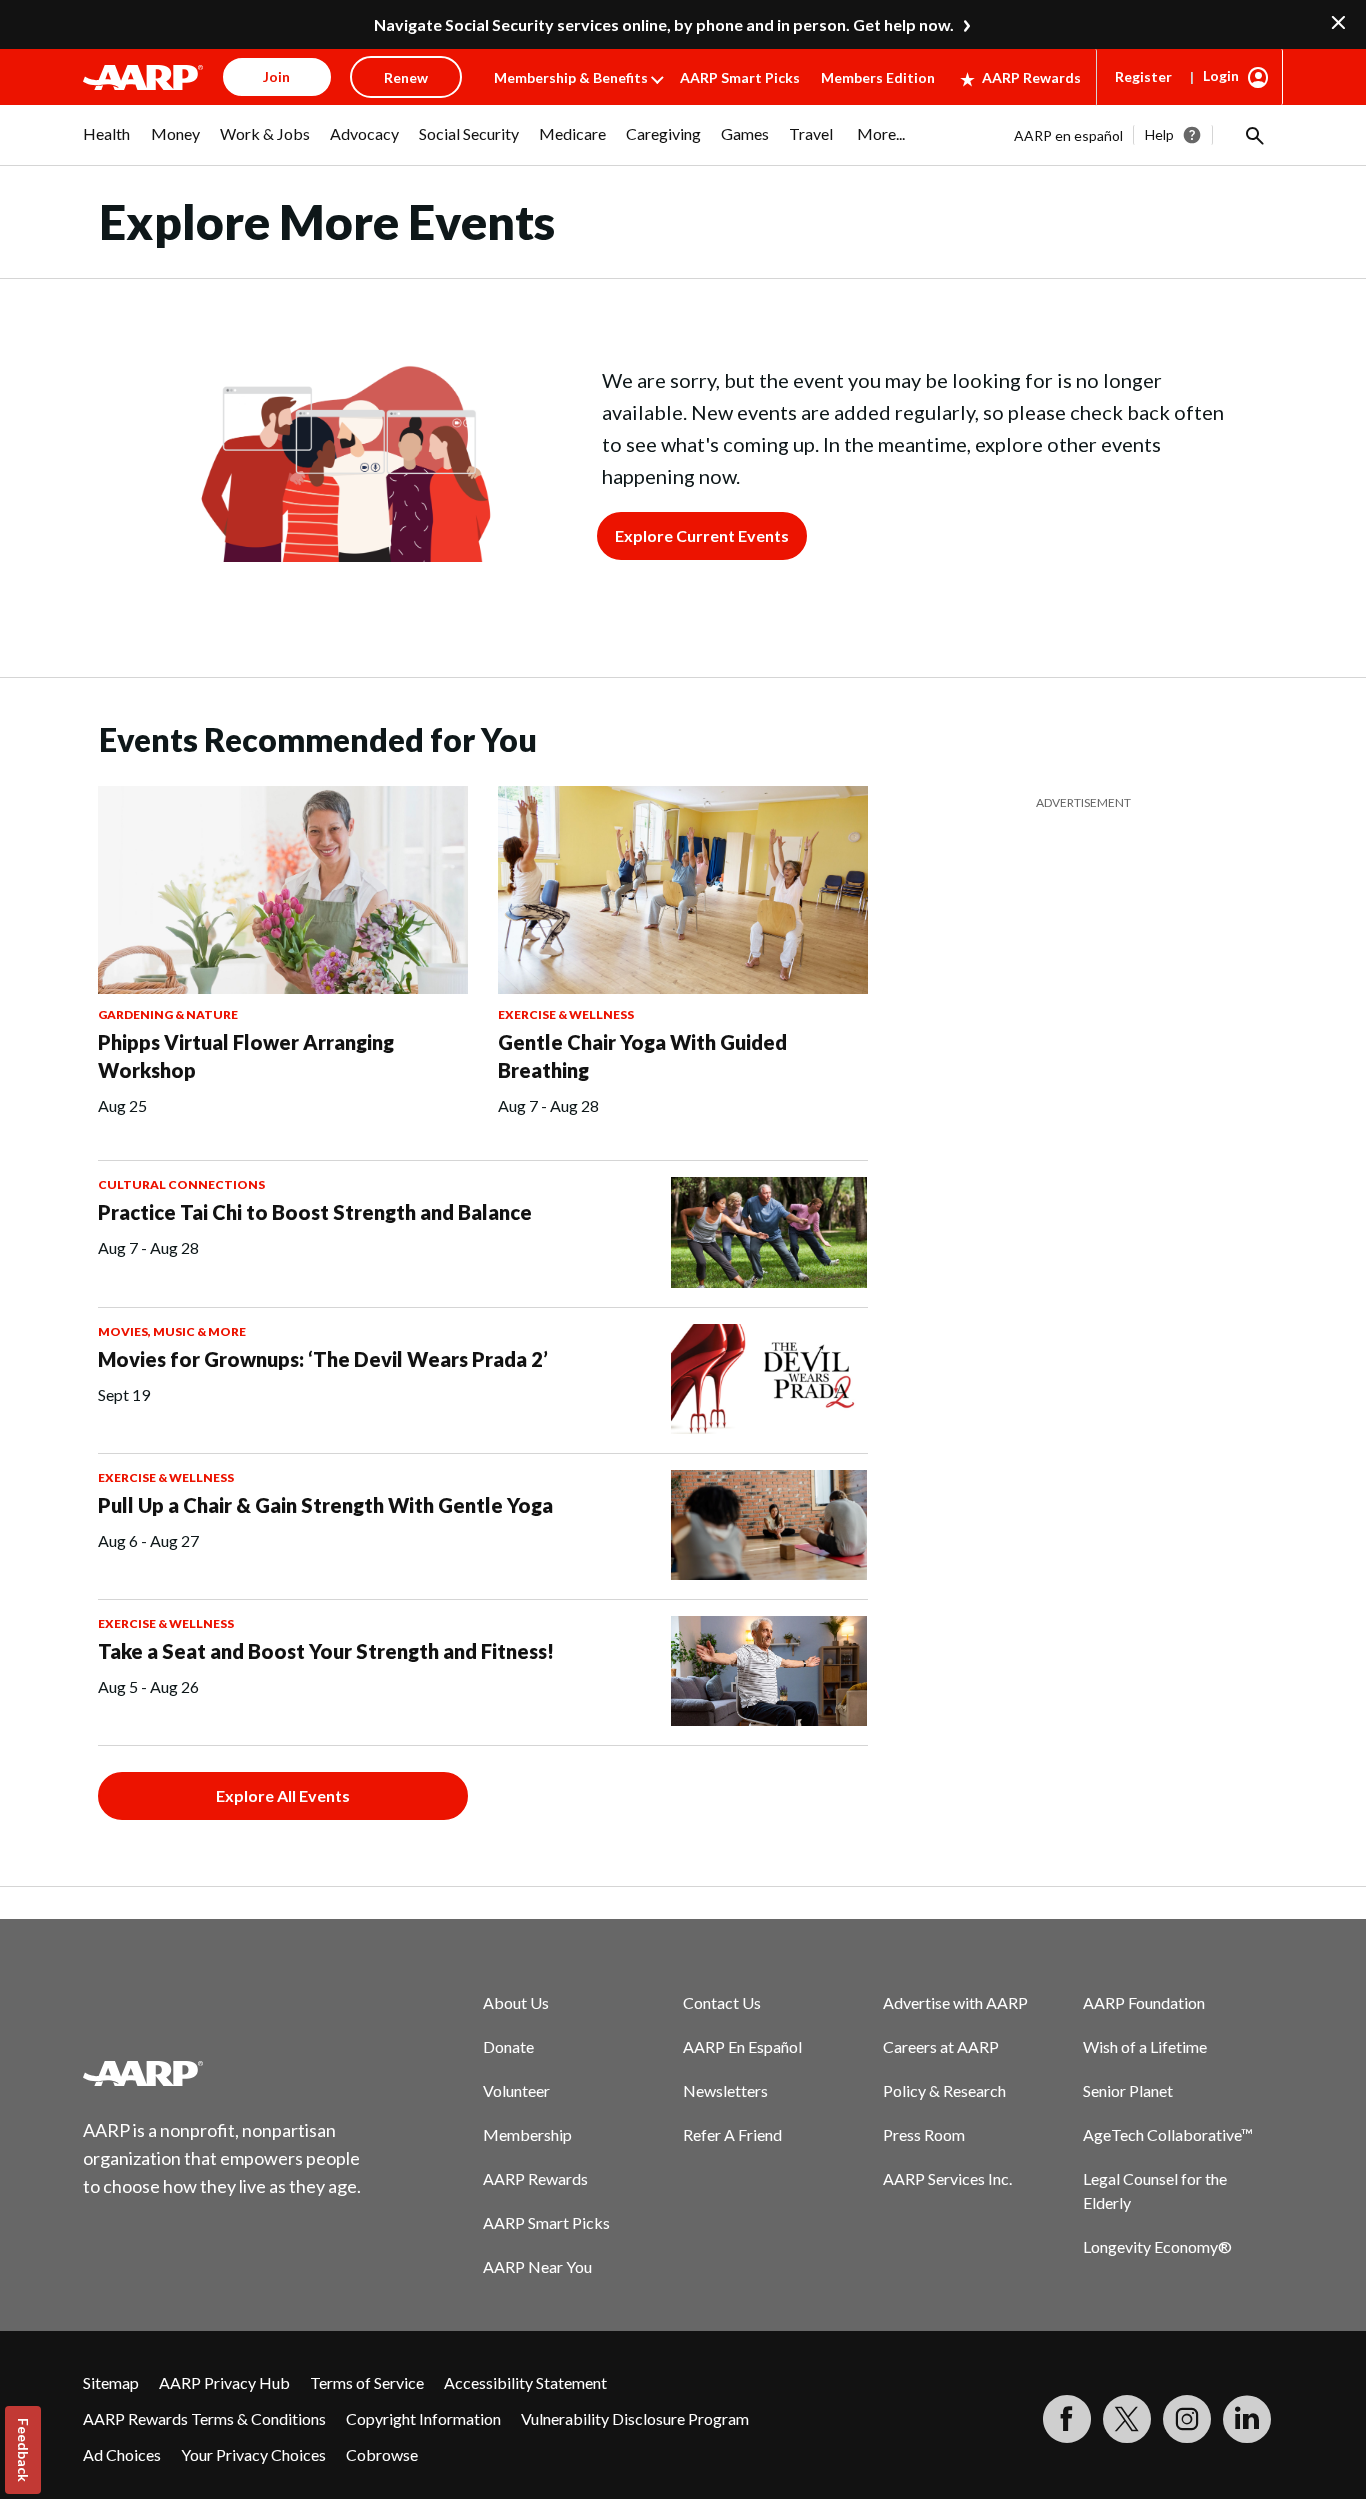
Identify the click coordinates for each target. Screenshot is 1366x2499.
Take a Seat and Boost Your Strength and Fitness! (326, 1651)
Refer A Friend (732, 2134)
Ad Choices (122, 2454)
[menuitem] (107, 144)
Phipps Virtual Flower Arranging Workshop (246, 1056)
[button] (1253, 135)
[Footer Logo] (223, 2073)
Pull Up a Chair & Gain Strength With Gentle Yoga (325, 1505)
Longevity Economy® (1157, 2246)
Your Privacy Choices (253, 2454)
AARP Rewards (1031, 77)
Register (1143, 76)
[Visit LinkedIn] (1247, 2419)
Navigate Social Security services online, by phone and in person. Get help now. (664, 24)
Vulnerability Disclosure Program (635, 2418)
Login (1221, 75)
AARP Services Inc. (947, 2178)
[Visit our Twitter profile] (1127, 2419)
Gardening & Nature (168, 1014)
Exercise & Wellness (566, 1014)
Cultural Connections (181, 1184)
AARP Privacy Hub (224, 2382)
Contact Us (722, 2002)
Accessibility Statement (525, 2382)
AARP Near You (537, 2266)
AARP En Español (742, 2046)
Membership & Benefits (571, 77)
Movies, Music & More (172, 1331)
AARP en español (1068, 135)
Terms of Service (367, 2382)
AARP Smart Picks (740, 77)
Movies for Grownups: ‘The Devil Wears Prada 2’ (323, 1359)
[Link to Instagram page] (1187, 2419)
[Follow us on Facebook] (1067, 2419)
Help (1159, 134)
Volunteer (516, 2090)
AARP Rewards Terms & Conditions (204, 2418)
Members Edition (878, 77)
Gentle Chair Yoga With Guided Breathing (642, 1056)
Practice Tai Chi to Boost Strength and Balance (315, 1212)
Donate (508, 2046)
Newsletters (725, 2090)
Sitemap (111, 2382)
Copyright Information (423, 2418)
